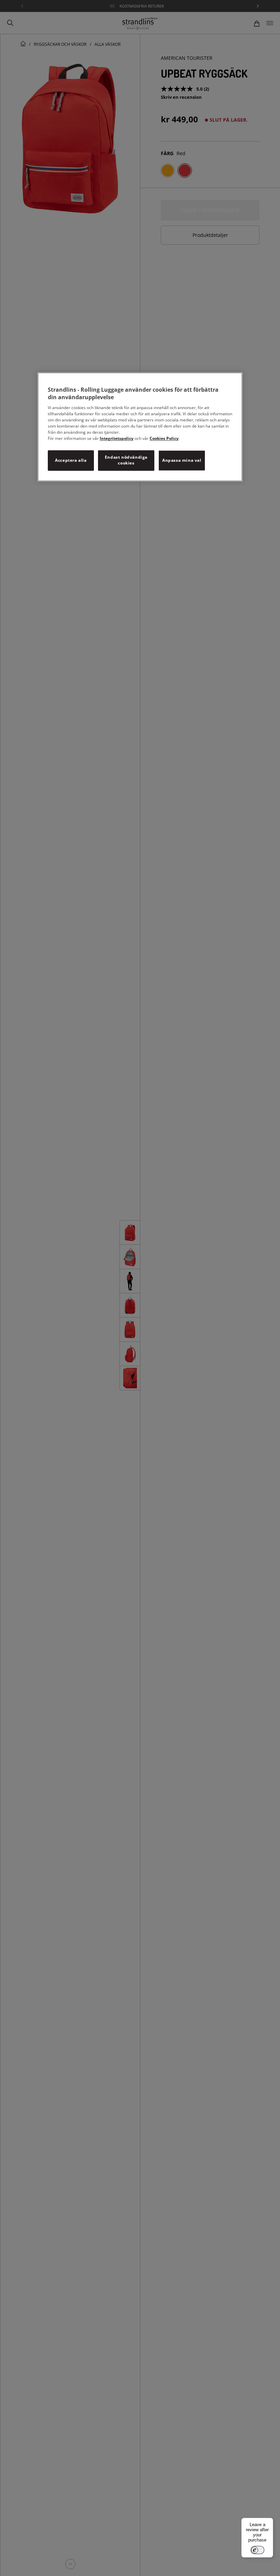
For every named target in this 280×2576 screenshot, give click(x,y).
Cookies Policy (164, 439)
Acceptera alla (71, 460)
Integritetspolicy (117, 439)
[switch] (257, 2550)
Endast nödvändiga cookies (126, 460)
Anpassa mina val (182, 460)
